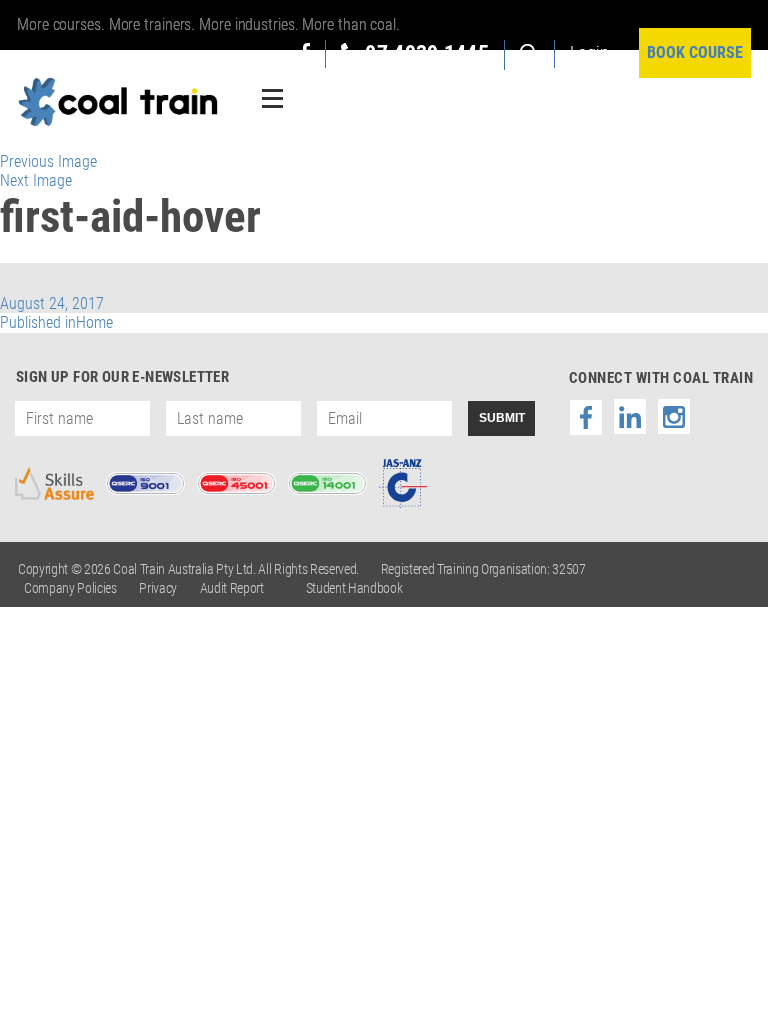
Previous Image (48, 161)
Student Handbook (354, 588)
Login (589, 52)
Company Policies (70, 588)
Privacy (158, 588)
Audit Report (232, 588)
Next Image (36, 180)
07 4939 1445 (427, 53)
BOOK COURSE (695, 52)
